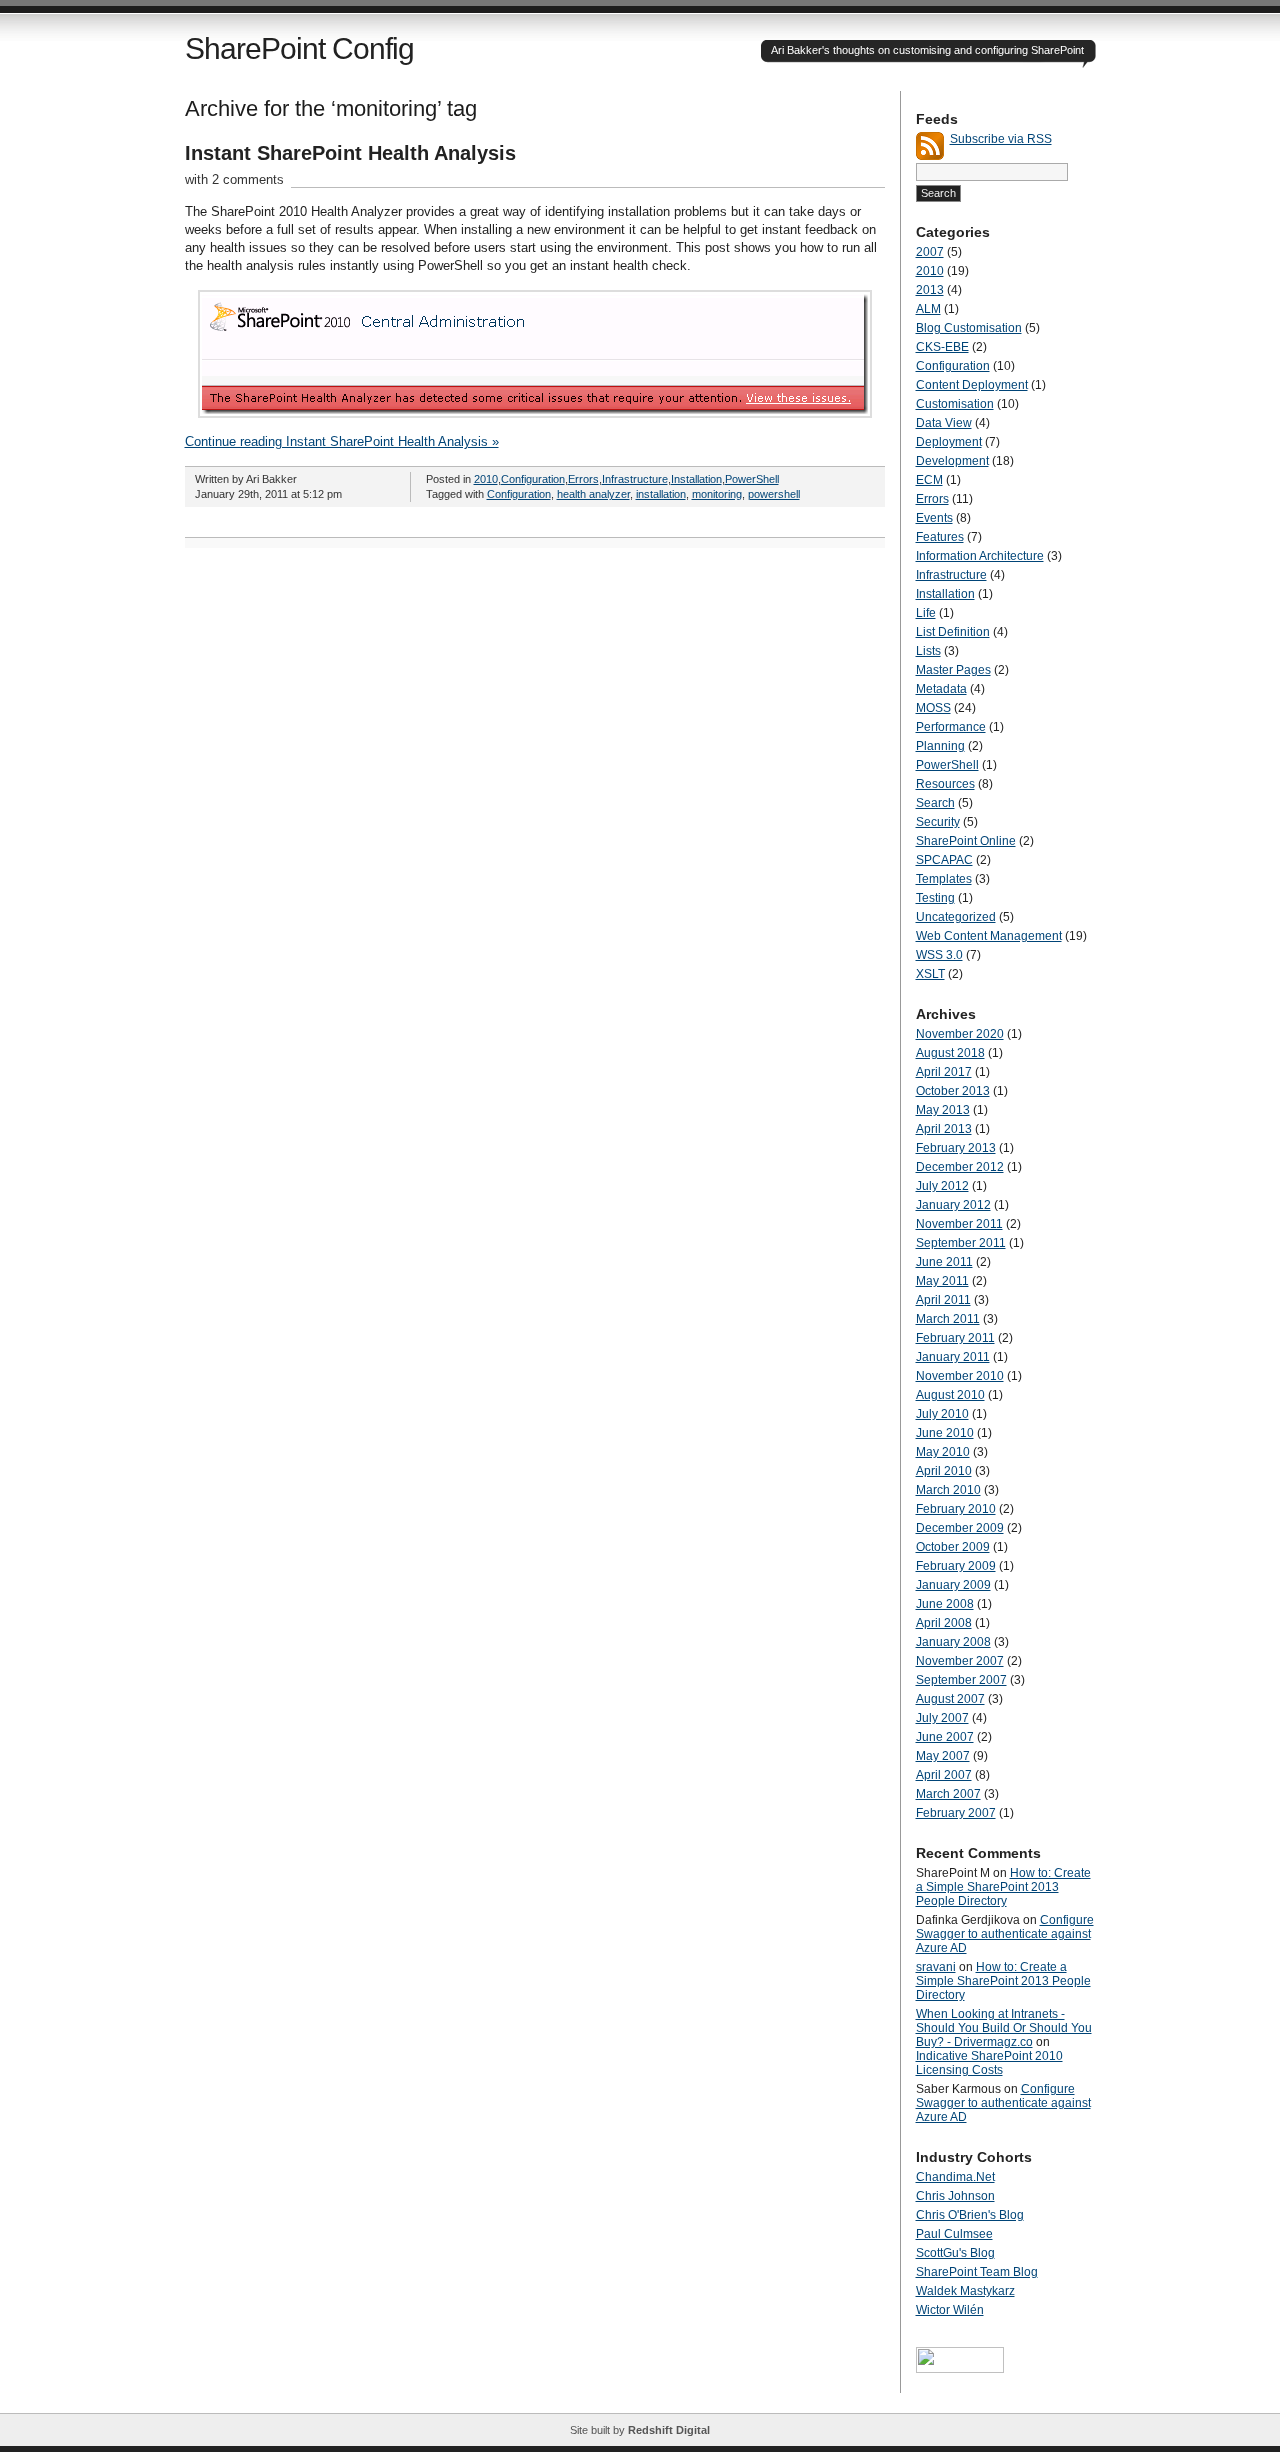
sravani (936, 1967)
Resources (945, 784)
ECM (929, 480)
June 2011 (944, 1262)
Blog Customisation (969, 328)
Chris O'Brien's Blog (970, 2215)
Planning (940, 746)
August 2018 (950, 1053)
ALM (928, 309)
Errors (583, 479)
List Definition (953, 632)
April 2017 (944, 1072)
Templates (944, 879)
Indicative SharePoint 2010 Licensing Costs (989, 2063)
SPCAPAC (944, 860)
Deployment (949, 442)
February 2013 (956, 1148)
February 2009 (956, 1566)
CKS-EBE (942, 347)
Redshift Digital (669, 2430)
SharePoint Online (966, 841)
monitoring (717, 494)
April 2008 (944, 1623)
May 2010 (943, 1452)
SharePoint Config (299, 48)
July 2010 (942, 1414)
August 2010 (950, 1395)
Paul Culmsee (954, 2234)
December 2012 (960, 1167)
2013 (930, 290)
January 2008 (953, 1642)
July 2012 (942, 1186)
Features (940, 537)
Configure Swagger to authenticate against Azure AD (1005, 1934)
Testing (935, 898)
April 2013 (944, 1129)
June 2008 (945, 1604)
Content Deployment (972, 385)
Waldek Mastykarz (965, 2291)
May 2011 (942, 1281)
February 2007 (956, 1813)
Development (952, 461)
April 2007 (944, 1775)
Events (934, 518)
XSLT (930, 974)
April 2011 (943, 1300)
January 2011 (953, 1357)
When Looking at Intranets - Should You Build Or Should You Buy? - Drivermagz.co (1004, 2028)
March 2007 (948, 1794)
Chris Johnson (955, 2196)
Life (926, 613)
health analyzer (593, 494)
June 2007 (945, 1737)
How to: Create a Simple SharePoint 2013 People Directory (1003, 1887)
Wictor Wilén (950, 2310)
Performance (951, 727)
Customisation (955, 404)
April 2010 (944, 1471)
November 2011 (959, 1224)
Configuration (533, 479)
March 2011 (948, 1319)
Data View (944, 423)
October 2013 (953, 1091)
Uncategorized (956, 917)
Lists (928, 651)
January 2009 (953, 1585)
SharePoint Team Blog (977, 2272)
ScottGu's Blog (955, 2253)
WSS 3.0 (939, 955)
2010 (486, 479)
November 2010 (960, 1376)
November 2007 (960, 1661)
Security (938, 822)
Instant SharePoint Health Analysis (350, 153)
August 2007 (950, 1699)
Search (935, 803)
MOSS (933, 708)
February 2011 (955, 1338)
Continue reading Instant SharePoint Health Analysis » (342, 441)
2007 (930, 252)
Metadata (941, 689)
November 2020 (960, 1034)
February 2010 (956, 1509)
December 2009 (960, 1528)
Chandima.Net (955, 2177)
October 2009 (953, 1547)
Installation (696, 479)
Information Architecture (980, 556)
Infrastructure (635, 479)
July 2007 (942, 1718)
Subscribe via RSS (1001, 139)
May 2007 (943, 1756)
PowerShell (752, 479)
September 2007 (961, 1680)
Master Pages (953, 670)
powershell (774, 494)
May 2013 (943, 1110)
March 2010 (948, 1490)
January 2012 (953, 1205)
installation (661, 494)
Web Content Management (989, 936)
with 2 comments (234, 179)
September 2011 (961, 1243)
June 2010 (945, 1433)
